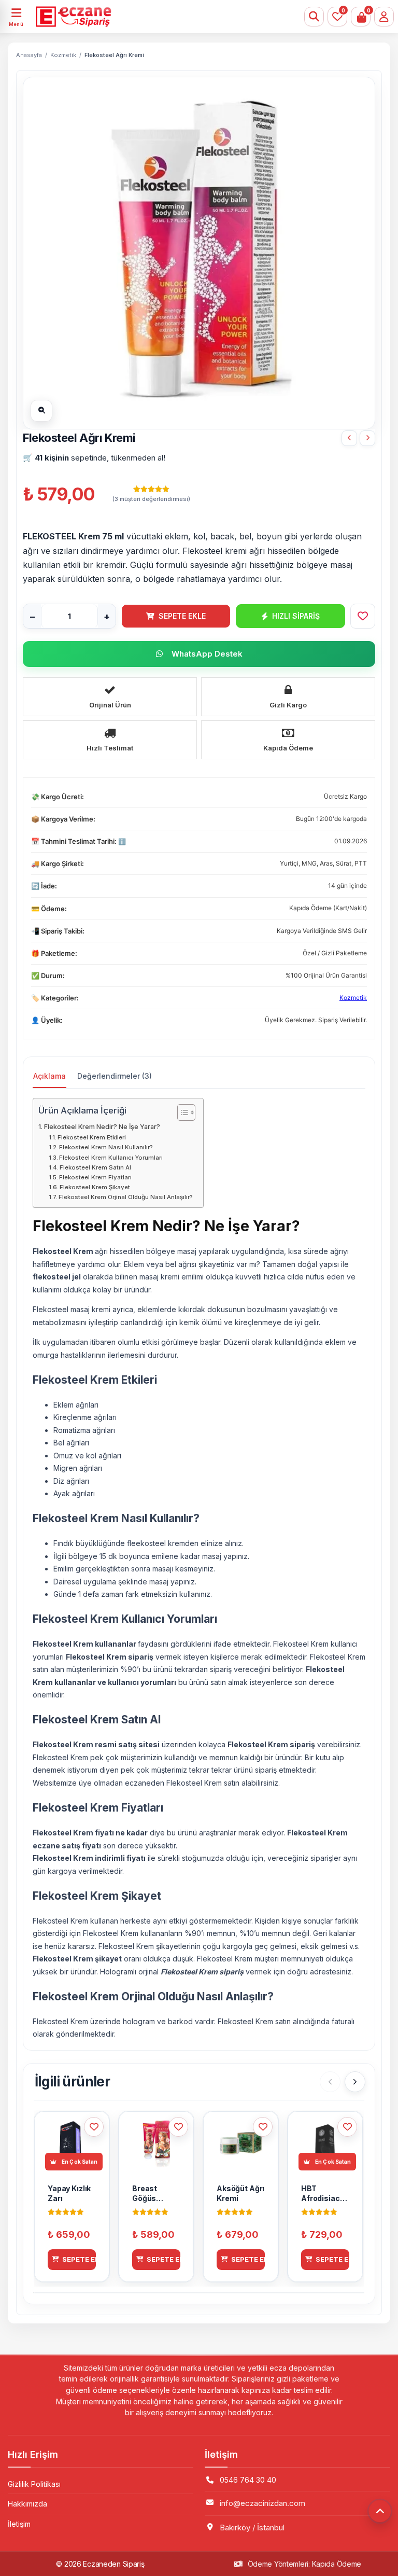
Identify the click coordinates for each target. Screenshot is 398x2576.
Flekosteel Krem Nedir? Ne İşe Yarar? (102, 1127)
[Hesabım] (384, 17)
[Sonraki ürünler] (355, 2082)
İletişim (19, 2524)
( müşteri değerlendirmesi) (151, 499)
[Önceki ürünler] (330, 2082)
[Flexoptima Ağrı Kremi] (367, 438)
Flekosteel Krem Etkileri (92, 1137)
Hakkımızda (27, 2504)
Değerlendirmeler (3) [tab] (115, 1076)
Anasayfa (29, 55)
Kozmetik (63, 55)
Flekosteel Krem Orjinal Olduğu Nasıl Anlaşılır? (126, 1197)
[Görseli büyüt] (41, 411)
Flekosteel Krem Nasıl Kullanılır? (106, 1147)
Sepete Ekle (182, 616)
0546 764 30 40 (248, 2480)
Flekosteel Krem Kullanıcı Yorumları (111, 1158)
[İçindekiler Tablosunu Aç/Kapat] (181, 1112)
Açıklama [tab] (49, 1076)
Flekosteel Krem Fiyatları (95, 1177)
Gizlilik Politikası (34, 2484)
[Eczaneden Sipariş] (168, 17)
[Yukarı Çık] (380, 2511)
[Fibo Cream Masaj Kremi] (349, 438)
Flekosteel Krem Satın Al (95, 1167)
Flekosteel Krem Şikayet (95, 1187)
